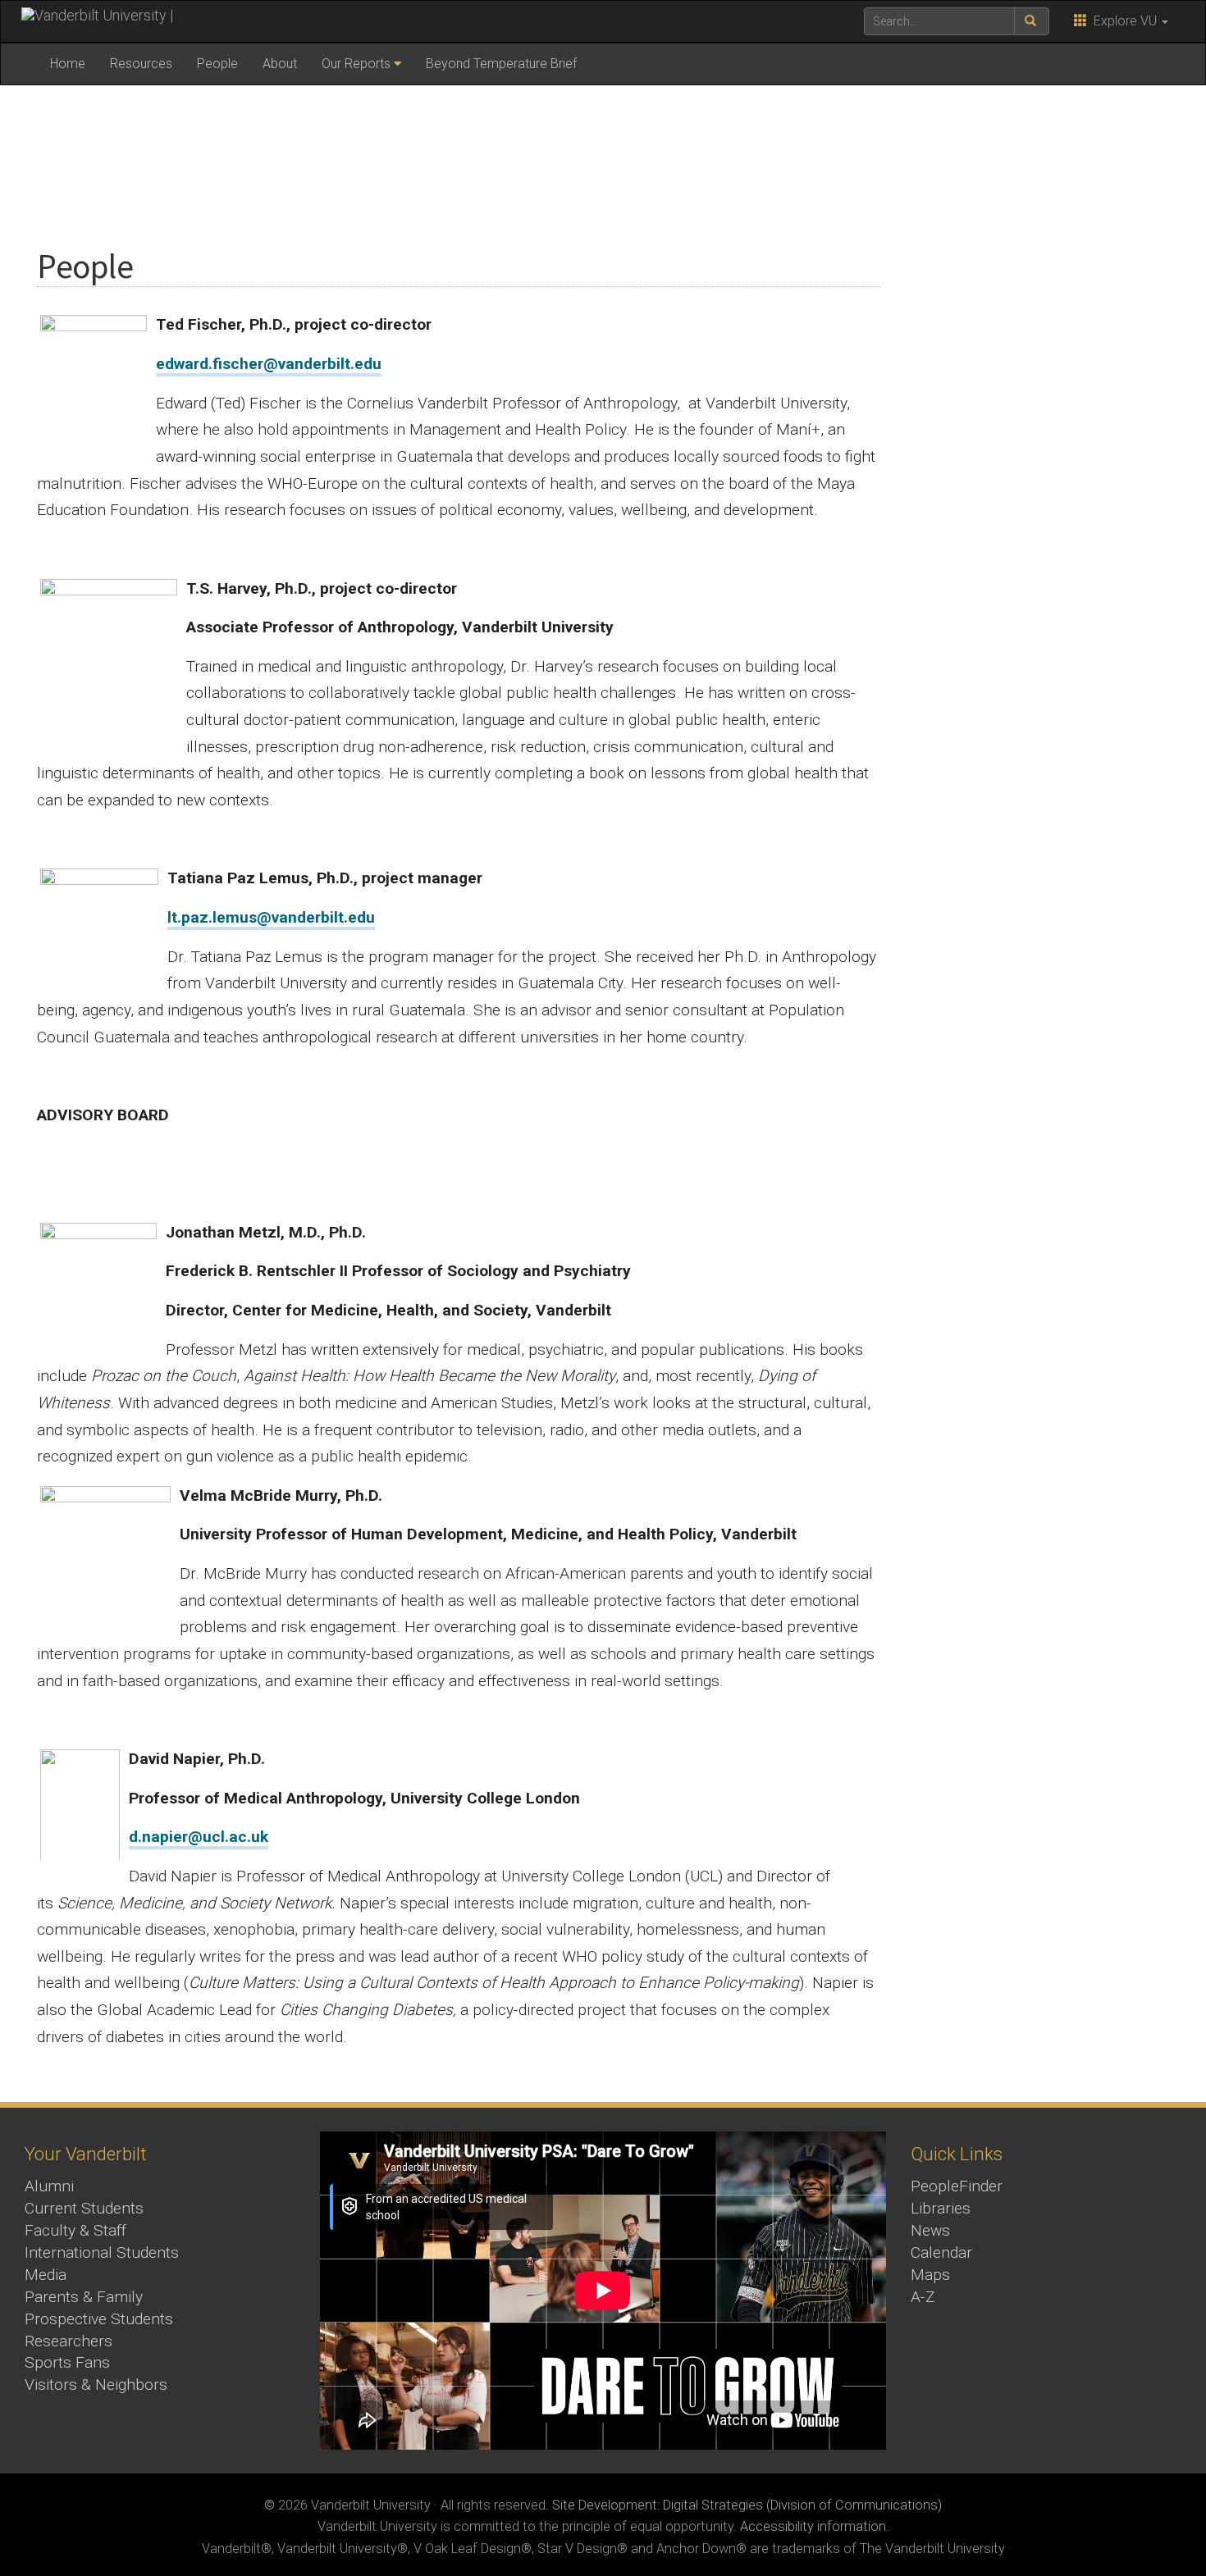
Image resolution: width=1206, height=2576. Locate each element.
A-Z (923, 2297)
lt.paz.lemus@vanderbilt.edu (271, 917)
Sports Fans (67, 2362)
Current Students (84, 2208)
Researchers (69, 2341)
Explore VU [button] (1124, 21)
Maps (930, 2275)
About (280, 64)
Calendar (941, 2252)
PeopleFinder (957, 2186)
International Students (102, 2252)
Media (46, 2275)
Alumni (49, 2186)
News (930, 2230)
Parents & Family (84, 2297)
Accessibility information (813, 2526)
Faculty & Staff (75, 2230)
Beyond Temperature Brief (501, 64)
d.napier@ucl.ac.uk (199, 1837)
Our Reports (356, 64)
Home (68, 64)
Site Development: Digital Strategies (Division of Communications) (747, 2505)
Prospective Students (99, 2319)
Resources (141, 64)
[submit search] (1032, 21)
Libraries (941, 2208)
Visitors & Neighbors (96, 2385)
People (217, 64)
